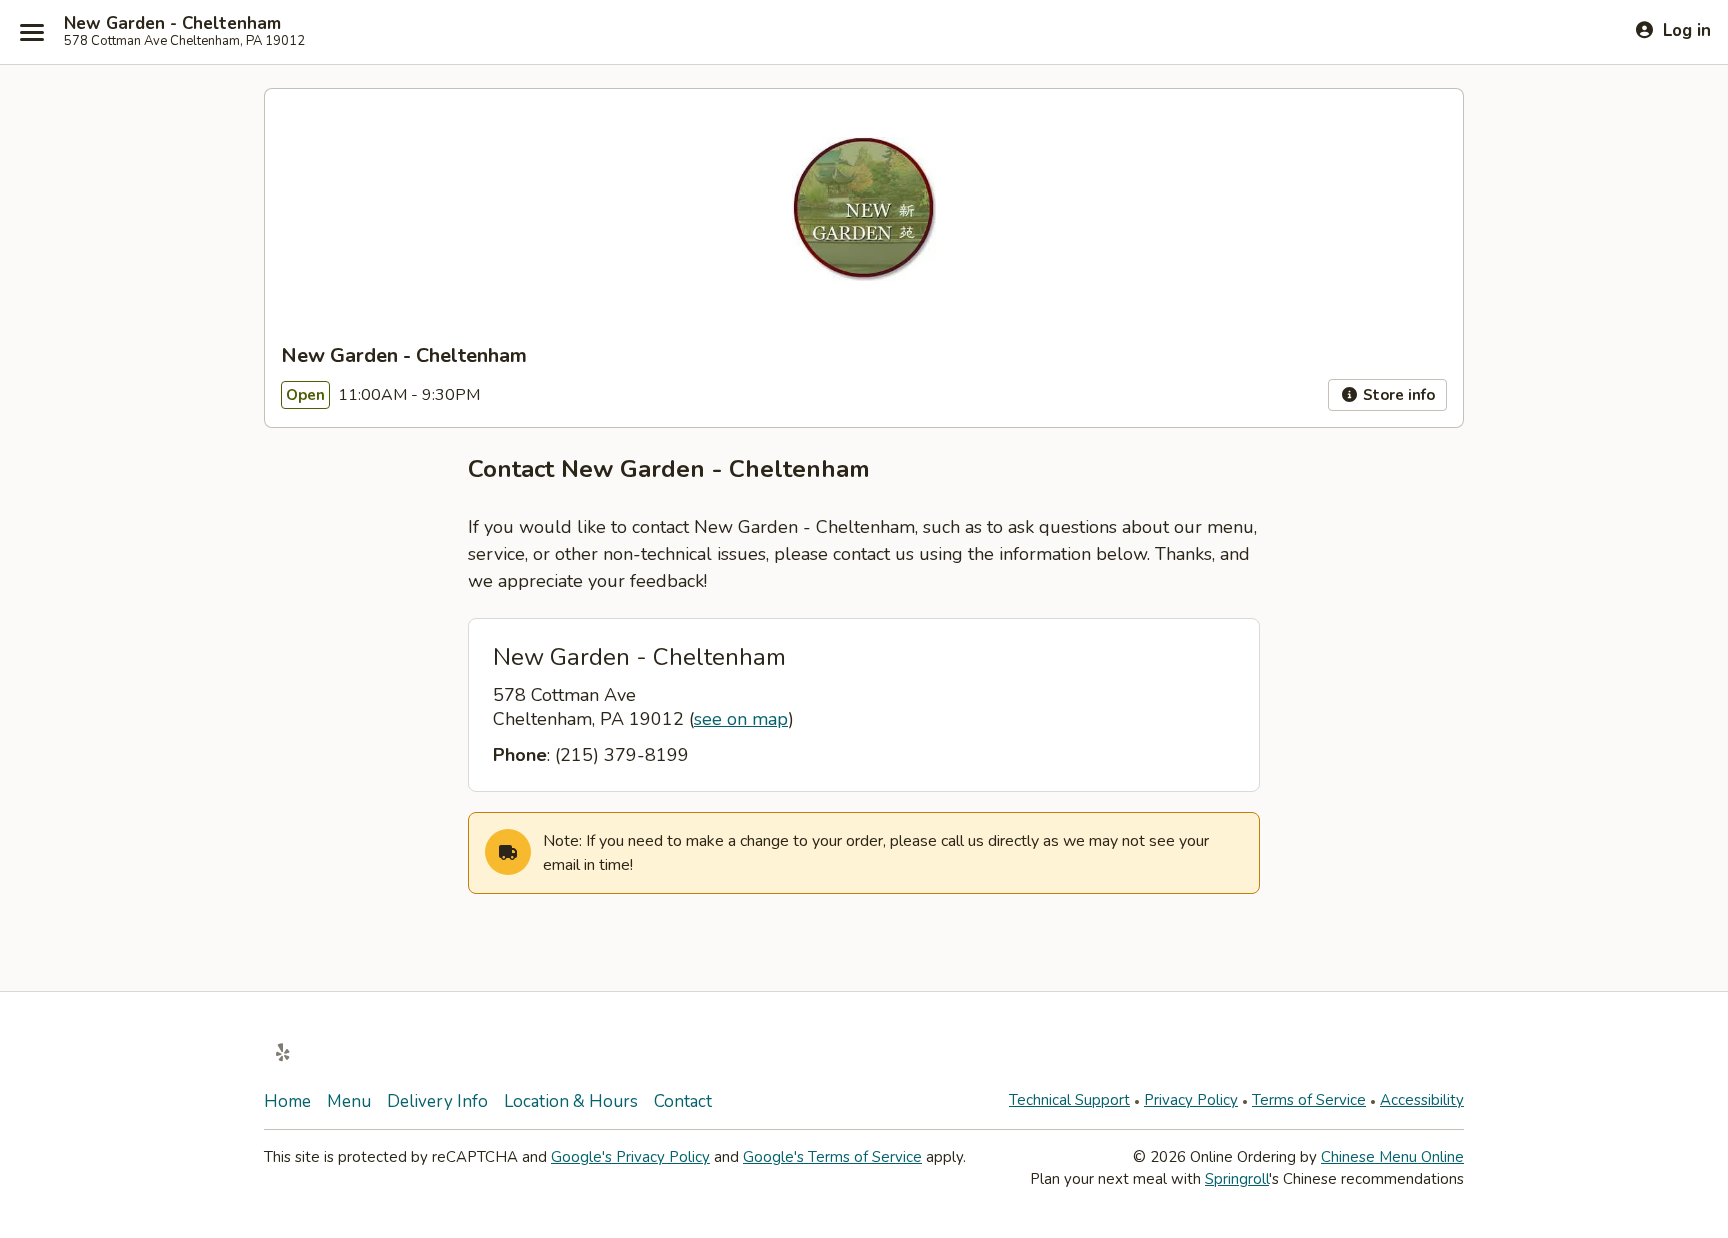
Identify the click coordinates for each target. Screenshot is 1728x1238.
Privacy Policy (1191, 1100)
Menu (349, 1101)
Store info (1397, 395)
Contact (683, 1101)
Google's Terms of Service (832, 1157)
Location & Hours (571, 1101)
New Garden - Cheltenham (172, 24)
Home (287, 1101)
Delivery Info (437, 1101)
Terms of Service (1309, 1100)
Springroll (1237, 1179)
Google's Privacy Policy (630, 1157)
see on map (741, 719)
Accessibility (1422, 1100)
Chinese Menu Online (1392, 1157)
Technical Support (1069, 1100)
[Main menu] (32, 32)
